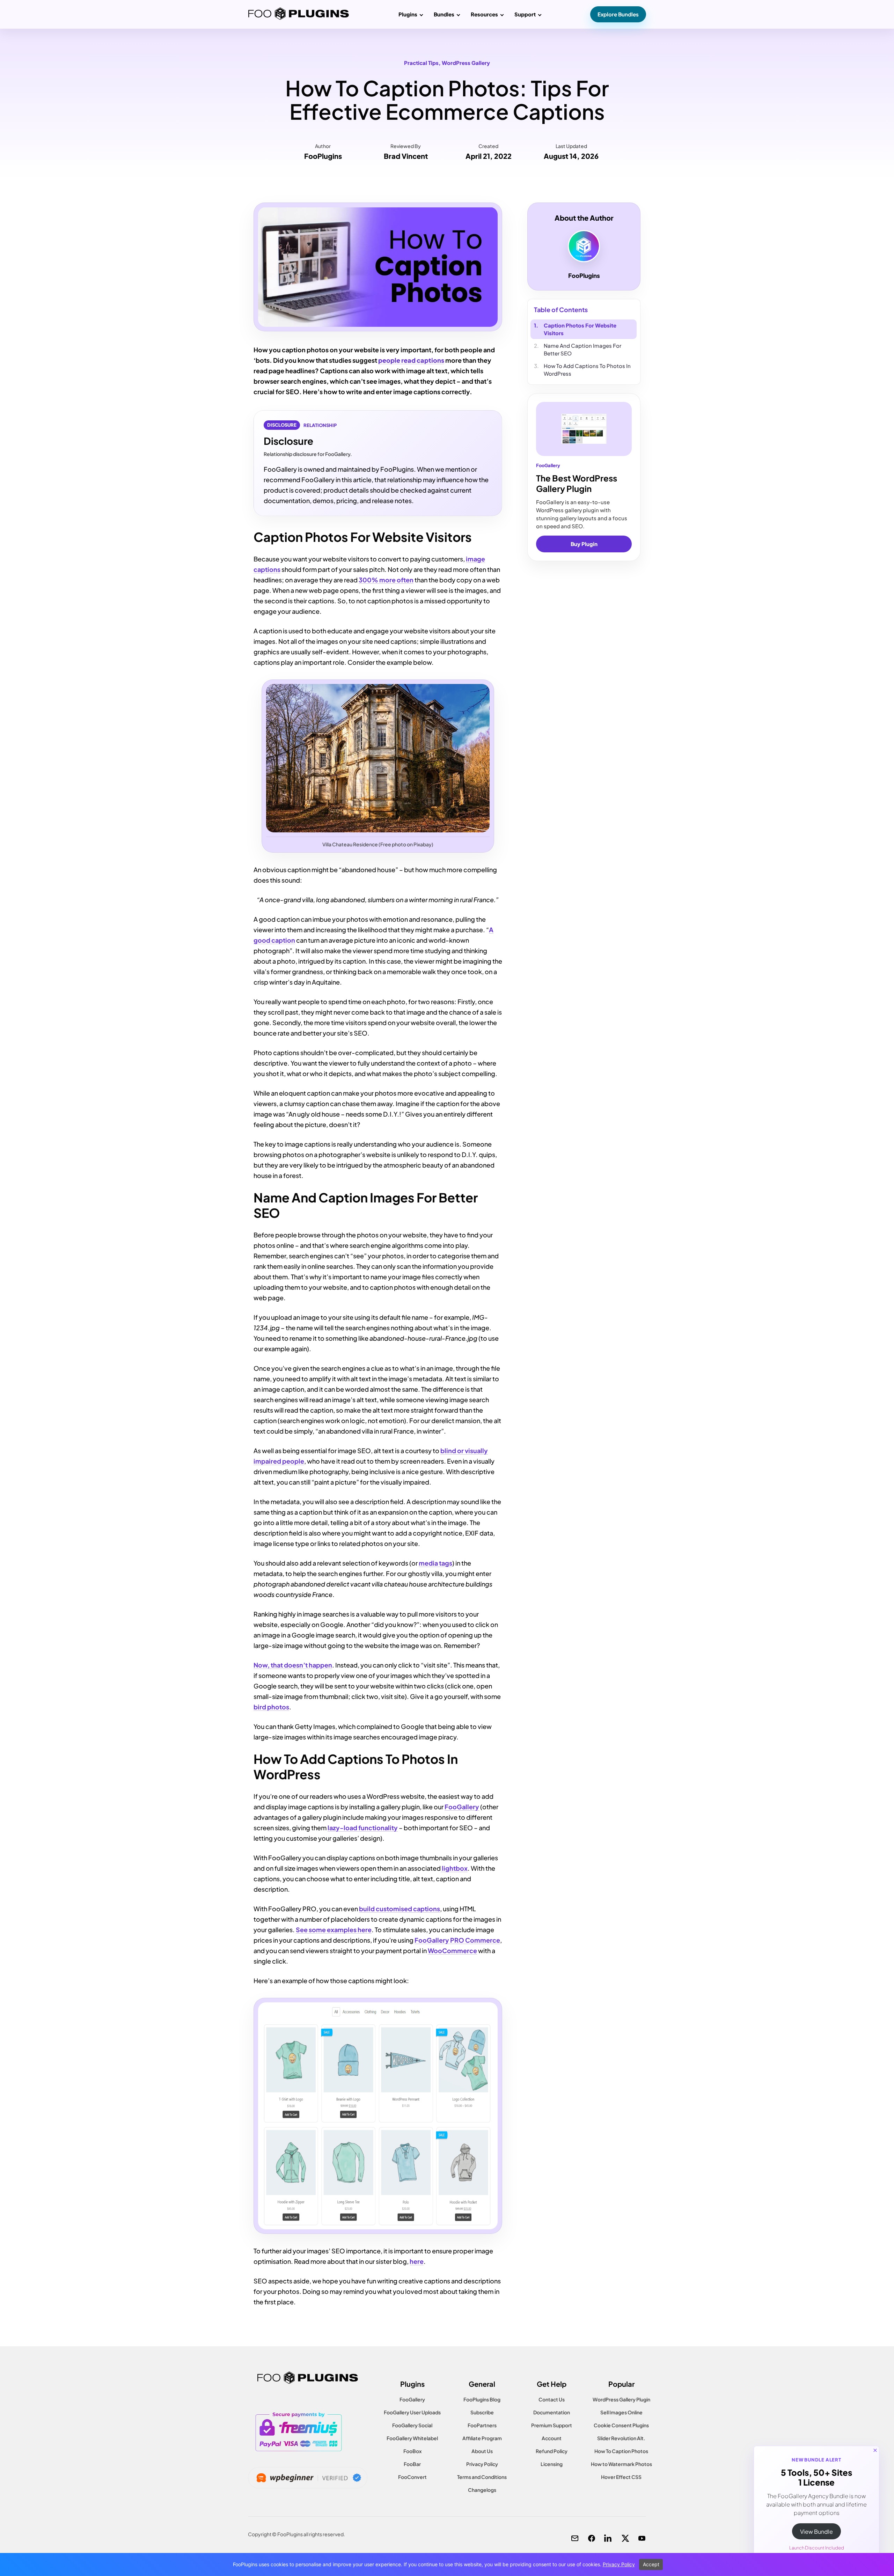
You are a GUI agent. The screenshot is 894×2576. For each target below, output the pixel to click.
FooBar (412, 2464)
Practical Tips (421, 63)
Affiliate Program (482, 2438)
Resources (484, 14)
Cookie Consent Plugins (621, 2425)
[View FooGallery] (584, 429)
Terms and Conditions (482, 2477)
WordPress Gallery (466, 63)
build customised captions (400, 1909)
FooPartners (482, 2425)
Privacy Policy (482, 2464)
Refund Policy (552, 2451)
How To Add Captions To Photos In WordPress (587, 370)
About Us (482, 2451)
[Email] (575, 2538)
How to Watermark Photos (621, 2464)
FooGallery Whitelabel (412, 2438)
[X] (625, 2538)
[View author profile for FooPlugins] (584, 246)
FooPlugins (323, 156)
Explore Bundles (618, 14)
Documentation (552, 2412)
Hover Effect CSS (621, 2477)
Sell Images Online (621, 2412)
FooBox (412, 2451)
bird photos (271, 1707)
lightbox (454, 1868)
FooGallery (462, 1807)
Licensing (552, 2464)
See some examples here (334, 1930)
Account (552, 2438)
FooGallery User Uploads (412, 2412)
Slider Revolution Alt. (621, 2438)
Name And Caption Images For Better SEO (582, 349)
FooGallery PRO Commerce (457, 1940)
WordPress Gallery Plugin (621, 2399)
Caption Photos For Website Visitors (580, 329)
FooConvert (412, 2477)
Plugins (408, 14)
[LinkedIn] (608, 2538)
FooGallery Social (412, 2425)
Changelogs (482, 2490)
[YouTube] (642, 2538)
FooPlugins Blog (482, 2399)
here (417, 2261)
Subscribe (482, 2412)
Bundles (444, 14)
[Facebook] (592, 2538)
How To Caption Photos (621, 2451)
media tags (435, 1563)
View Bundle (816, 2531)
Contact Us (552, 2399)
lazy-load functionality (363, 1828)
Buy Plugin (584, 544)
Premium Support (552, 2425)
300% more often (386, 580)
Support (525, 14)
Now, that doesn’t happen (293, 1665)
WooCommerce (452, 1951)
